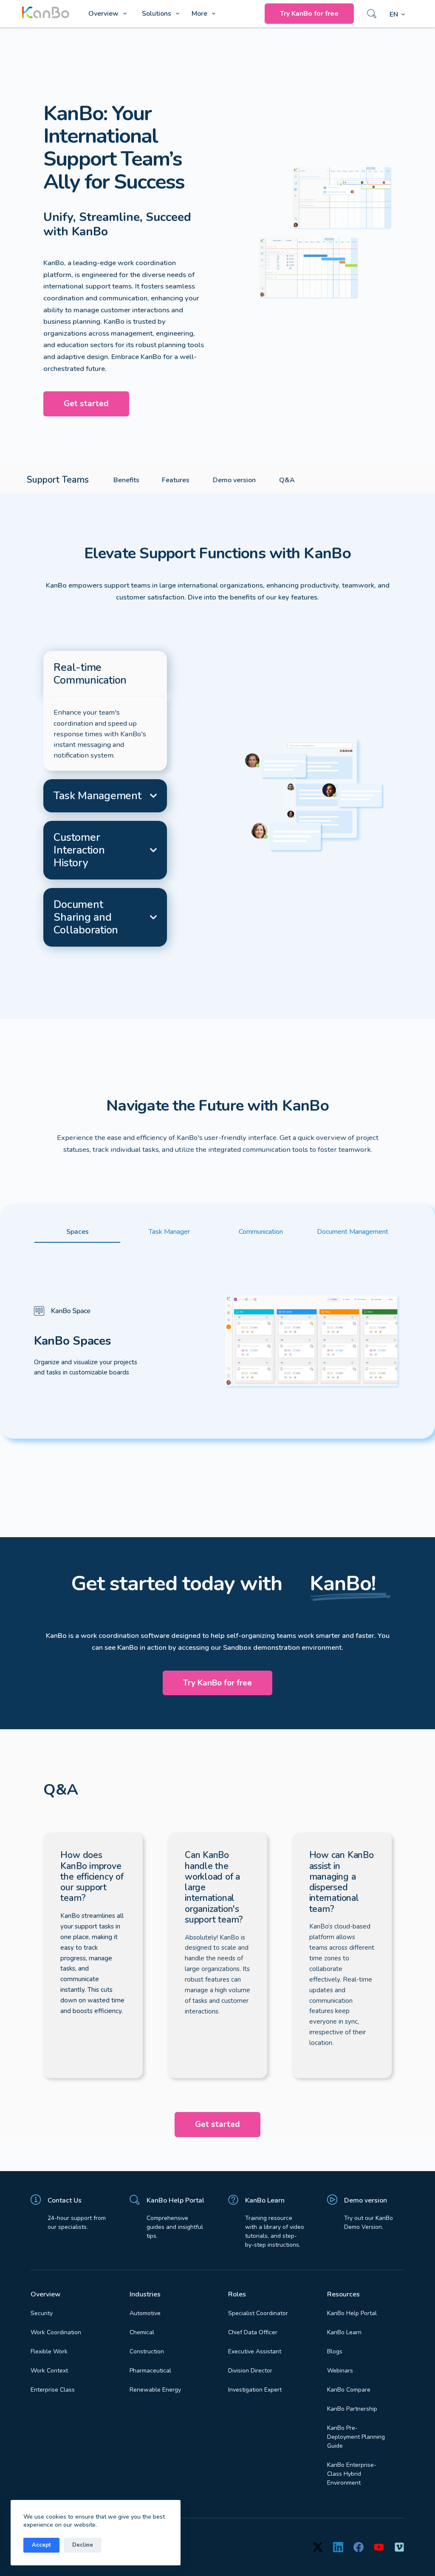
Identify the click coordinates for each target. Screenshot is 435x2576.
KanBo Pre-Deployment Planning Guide (356, 2437)
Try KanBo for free (309, 14)
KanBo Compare (349, 2390)
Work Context (49, 2371)
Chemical (142, 2332)
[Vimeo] (399, 2547)
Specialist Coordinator (258, 2313)
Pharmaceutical (150, 2371)
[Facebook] (359, 2547)
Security (42, 2313)
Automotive (145, 2313)
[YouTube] (379, 2547)
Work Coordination (56, 2332)
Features (176, 480)
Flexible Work (49, 2351)
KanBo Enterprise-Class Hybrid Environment (352, 2474)
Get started (86, 404)
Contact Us (65, 2200)
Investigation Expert (255, 2390)
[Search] (372, 14)
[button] (397, 15)
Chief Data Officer (253, 2332)
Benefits (126, 480)
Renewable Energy (155, 2390)
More (199, 14)
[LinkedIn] (338, 2547)
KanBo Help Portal (175, 2200)
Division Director (250, 2371)
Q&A (287, 480)
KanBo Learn (265, 2200)
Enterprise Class (53, 2390)
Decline (83, 2545)
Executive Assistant (255, 2351)
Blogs (335, 2351)
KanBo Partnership (352, 2409)
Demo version (234, 480)
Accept (41, 2545)
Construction (147, 2351)
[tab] (105, 674)
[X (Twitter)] (318, 2547)
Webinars (340, 2371)
